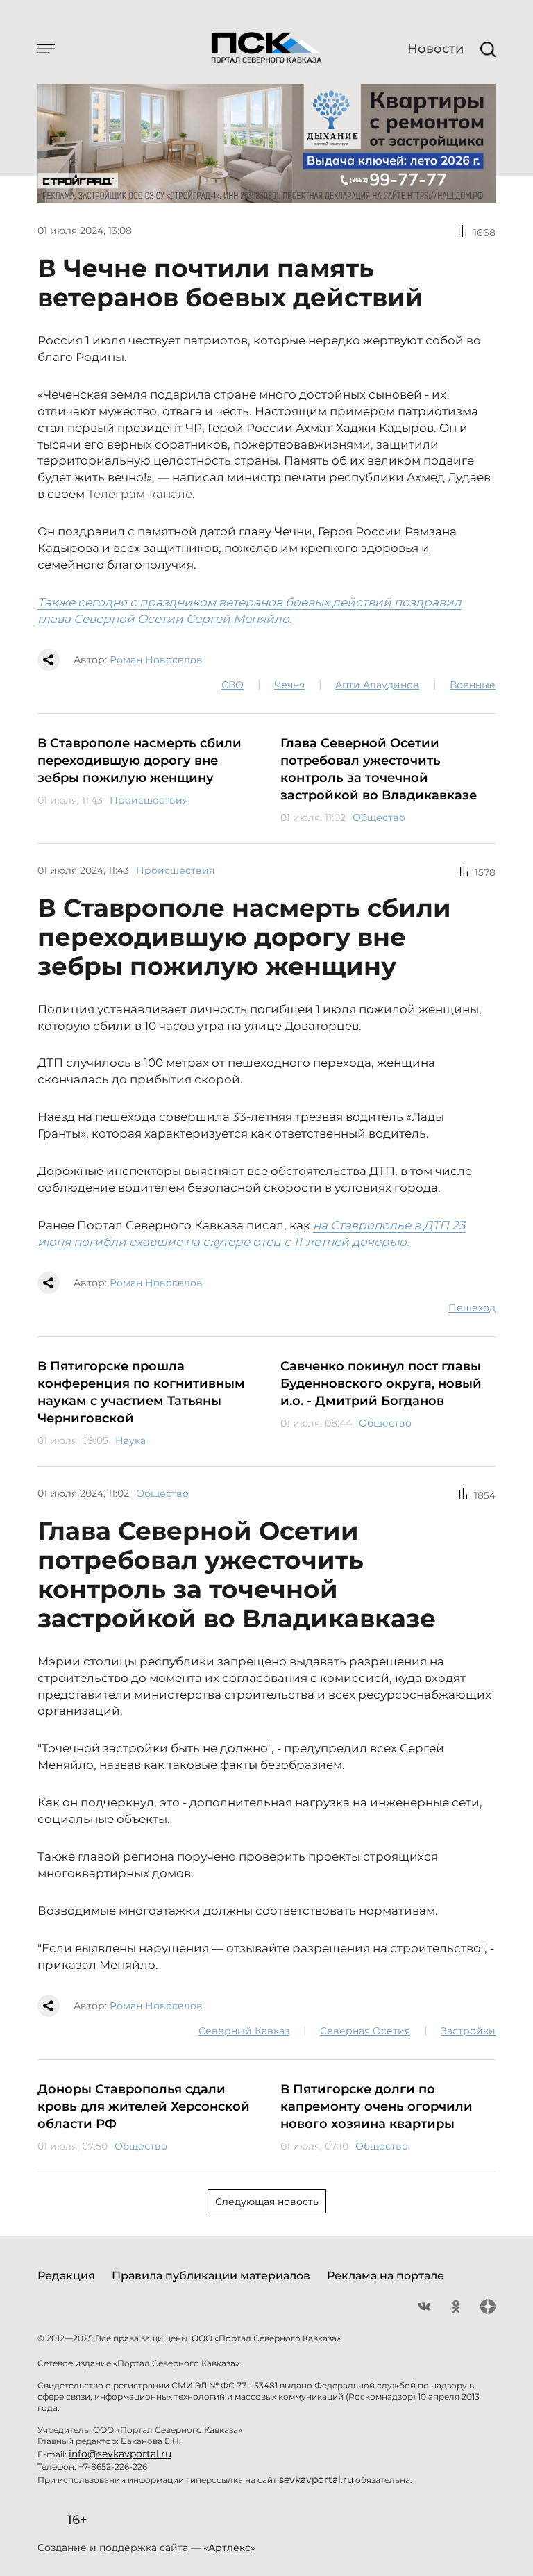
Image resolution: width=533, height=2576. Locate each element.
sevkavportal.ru (316, 2479)
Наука (130, 1440)
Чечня (289, 685)
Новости (435, 49)
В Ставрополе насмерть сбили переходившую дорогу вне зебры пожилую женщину (139, 761)
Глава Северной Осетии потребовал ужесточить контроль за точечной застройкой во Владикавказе (379, 769)
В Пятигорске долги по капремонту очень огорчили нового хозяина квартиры (377, 2106)
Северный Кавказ (244, 2031)
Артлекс (229, 2548)
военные (473, 685)
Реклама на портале (386, 2276)
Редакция (66, 2276)
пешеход (472, 1308)
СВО (232, 685)
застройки (468, 2031)
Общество (379, 817)
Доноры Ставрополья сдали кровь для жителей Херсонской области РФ (144, 2106)
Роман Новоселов (156, 660)
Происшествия (149, 800)
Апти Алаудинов (377, 685)
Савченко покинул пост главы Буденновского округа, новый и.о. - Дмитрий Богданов (381, 1383)
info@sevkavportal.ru (120, 2454)
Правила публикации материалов (211, 2276)
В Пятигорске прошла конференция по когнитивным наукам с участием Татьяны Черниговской (141, 1392)
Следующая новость (267, 2202)
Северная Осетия (365, 2031)
